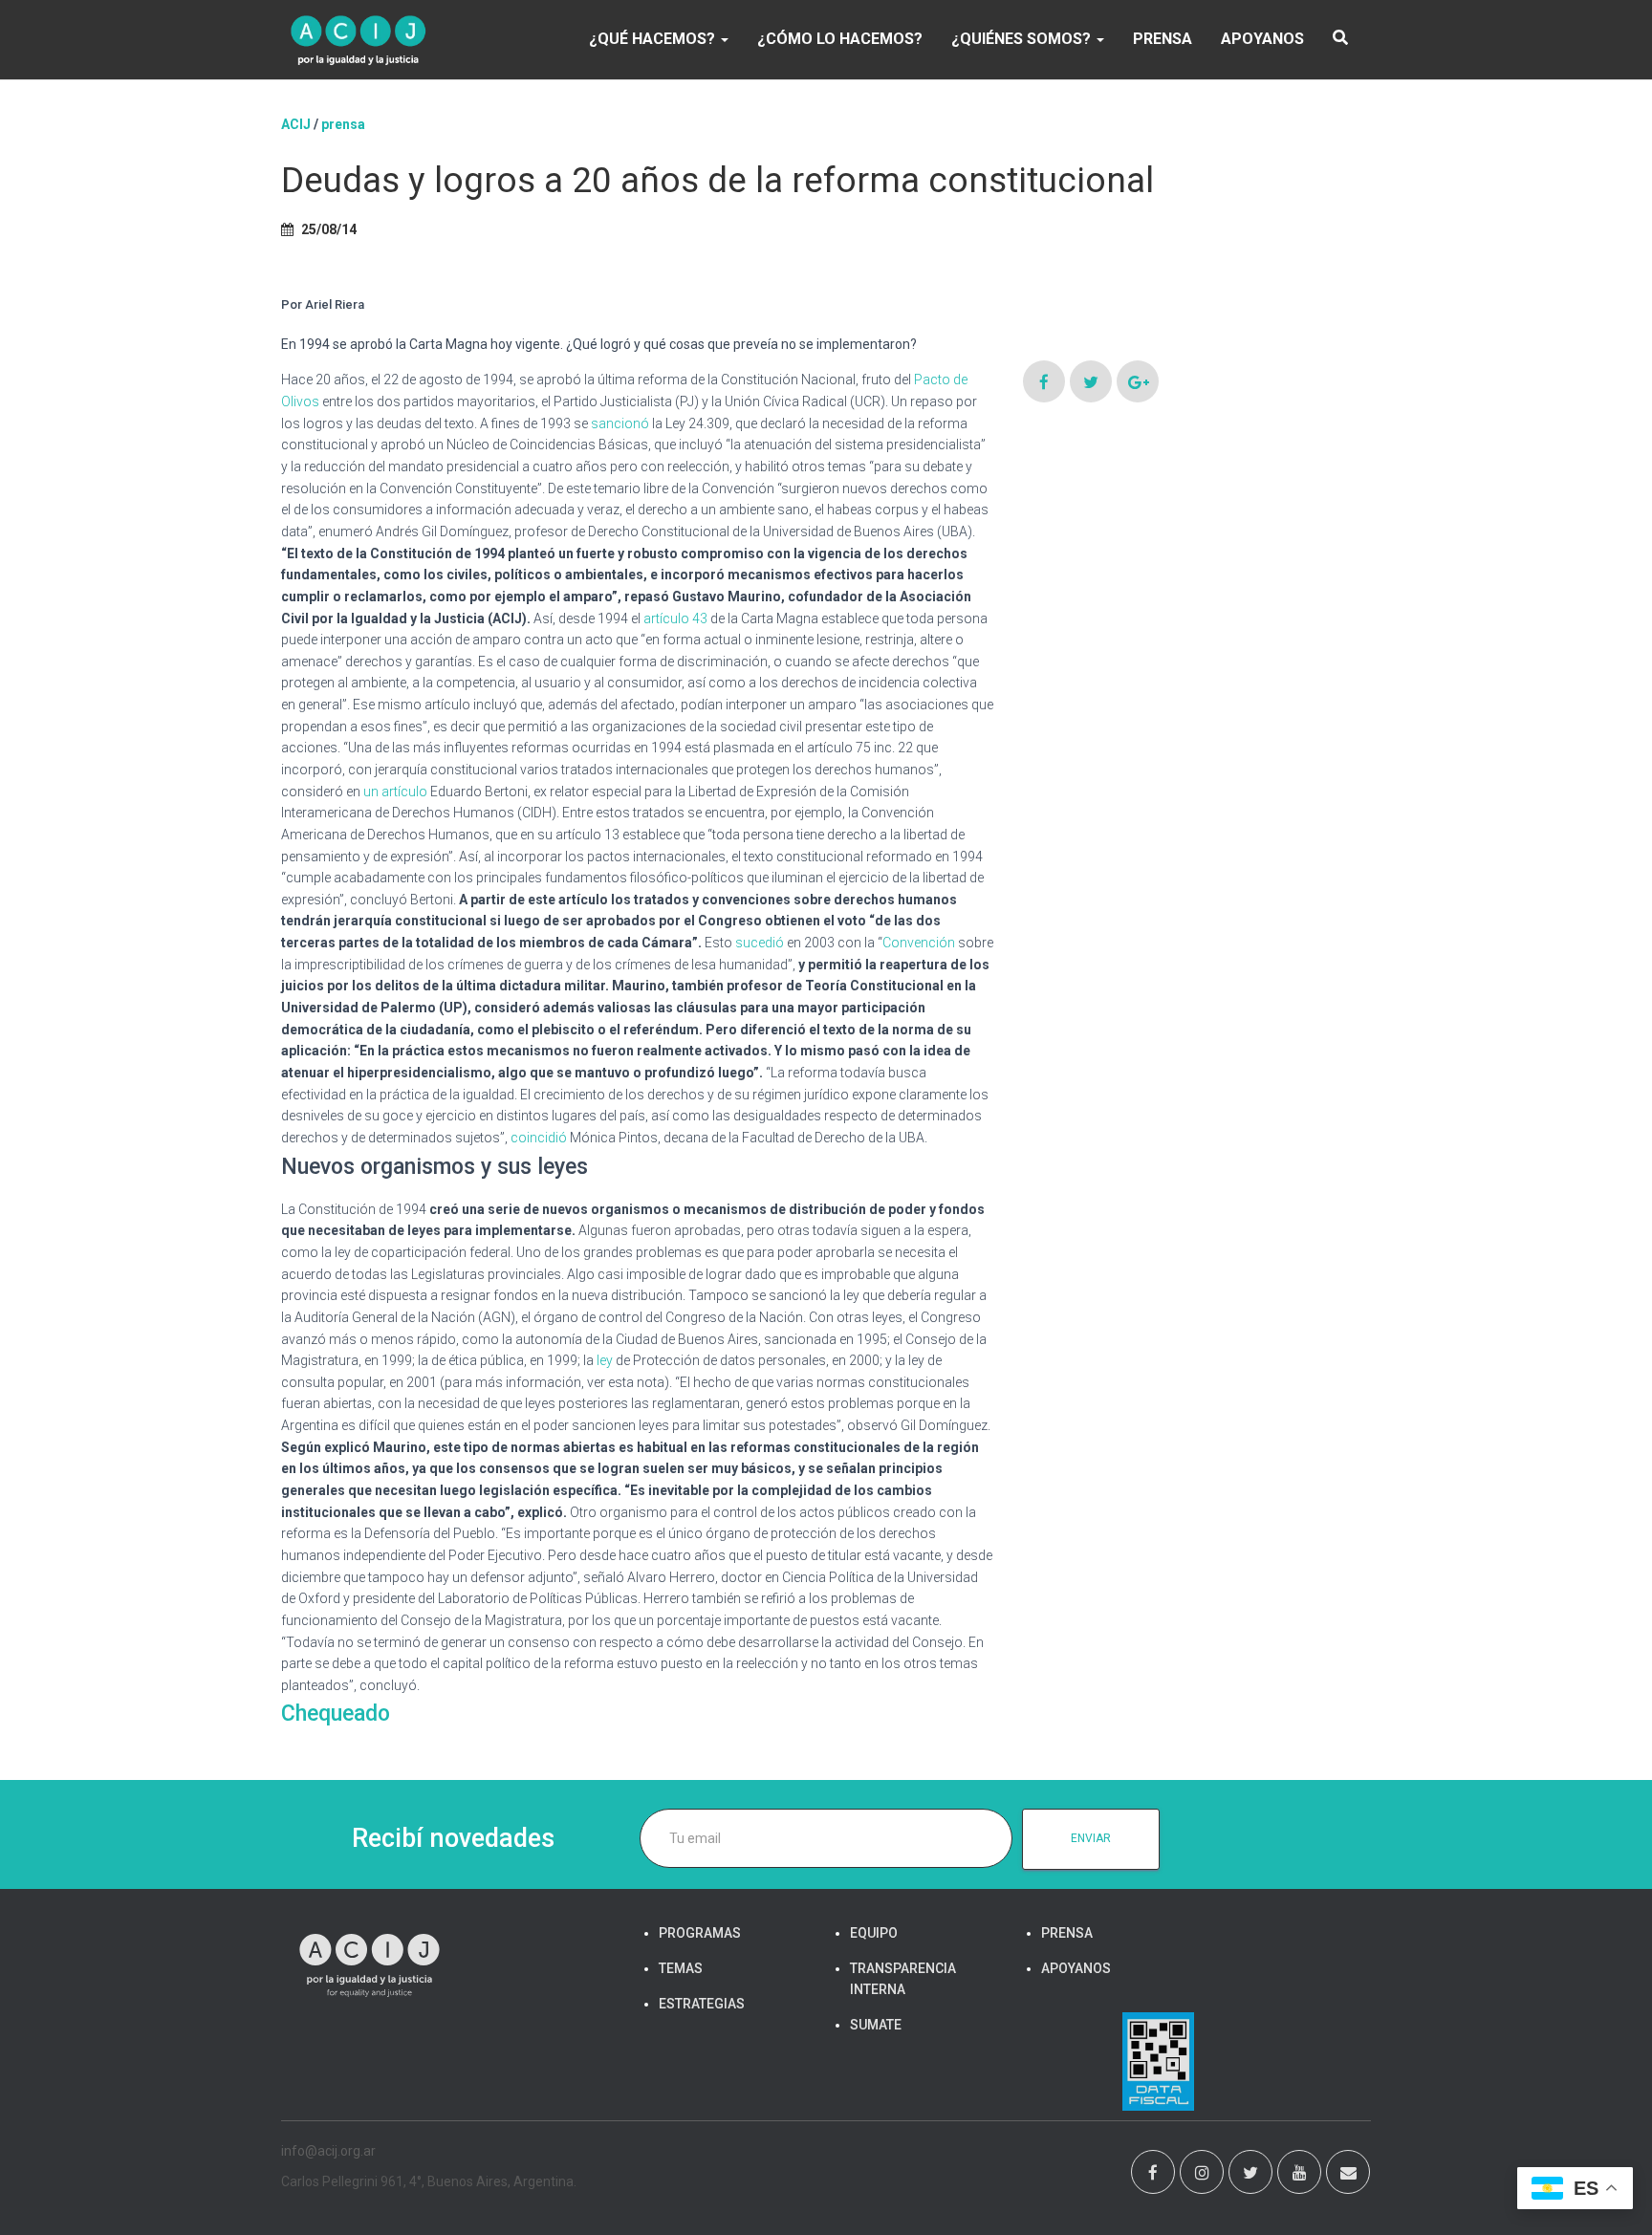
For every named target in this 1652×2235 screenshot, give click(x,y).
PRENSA (1163, 39)
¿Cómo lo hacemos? (840, 39)
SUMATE (876, 2025)
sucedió (760, 943)
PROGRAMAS (700, 1933)
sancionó (620, 423)
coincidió (539, 1138)
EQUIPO (874, 1933)
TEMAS (681, 1968)
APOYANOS (1262, 39)
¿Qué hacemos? (654, 39)
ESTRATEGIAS (702, 2004)
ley (605, 1360)
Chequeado (336, 1714)
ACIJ (296, 124)
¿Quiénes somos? (1023, 39)
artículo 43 (675, 618)
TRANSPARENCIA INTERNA (903, 1979)
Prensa (343, 124)
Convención (919, 943)
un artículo (395, 792)
